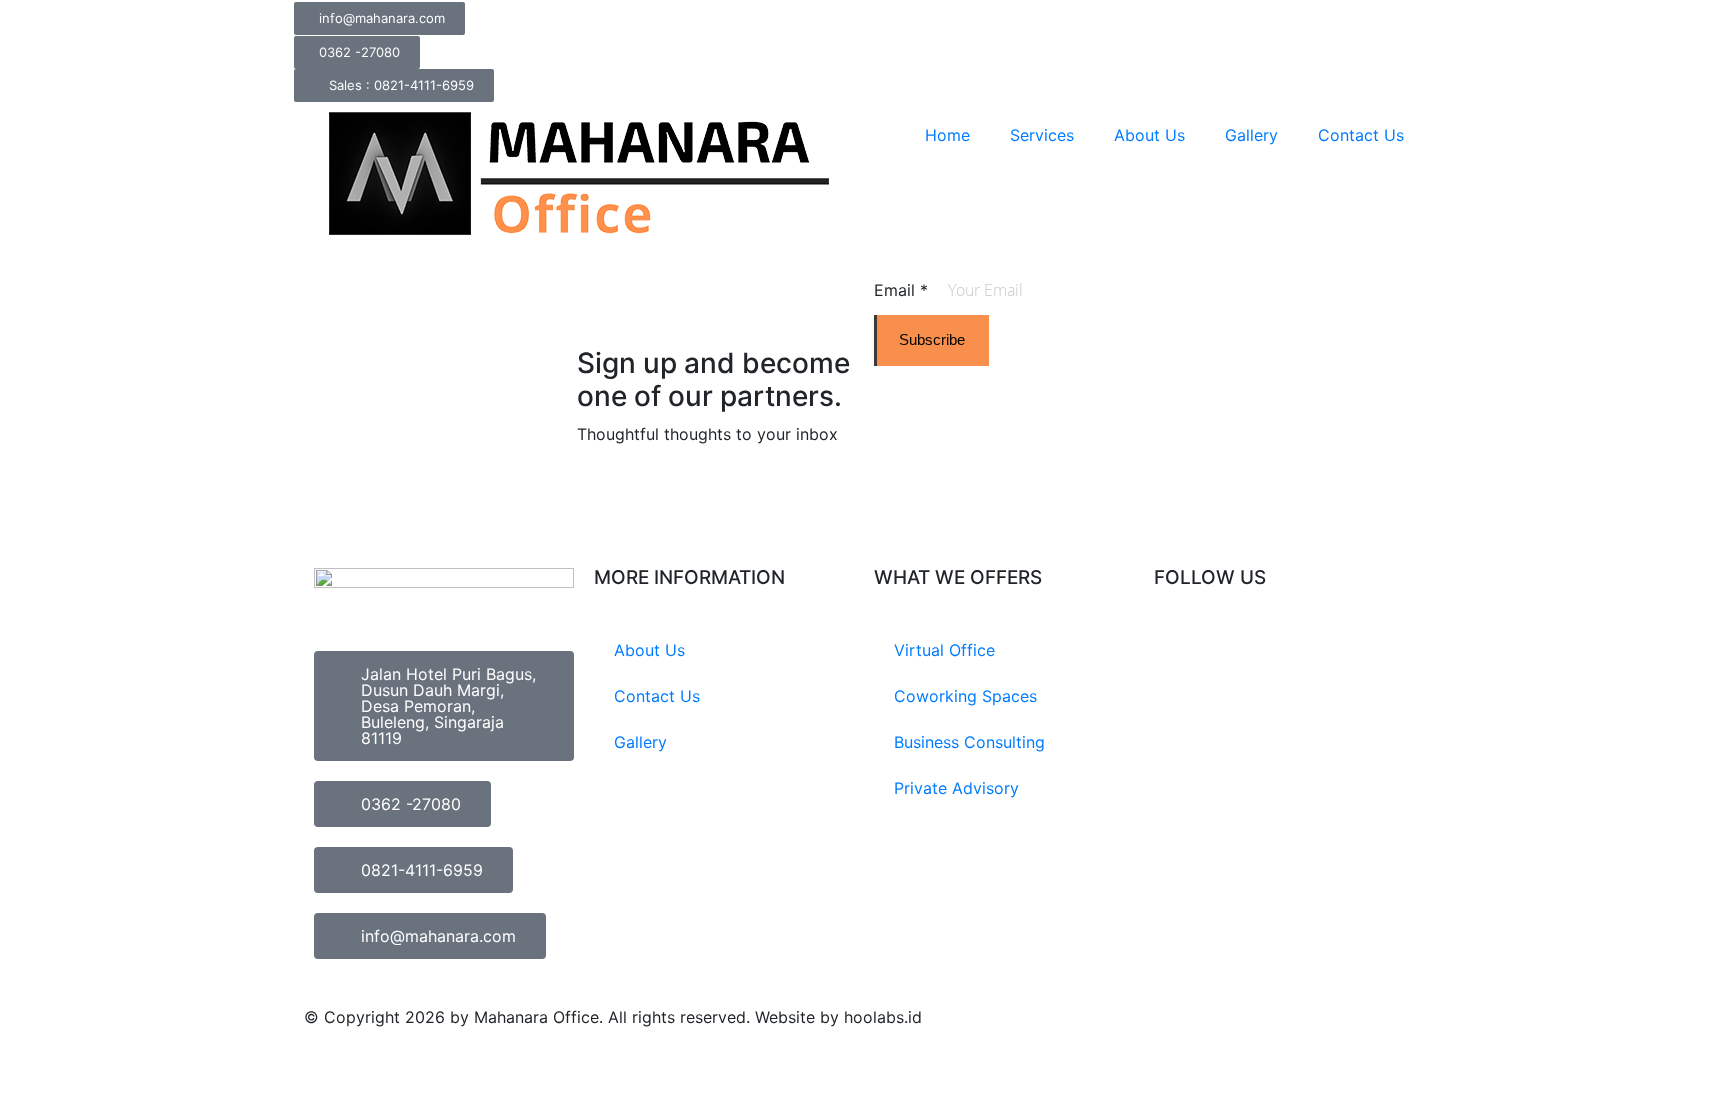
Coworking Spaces (965, 696)
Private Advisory (956, 788)
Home (947, 135)
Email (901, 290)
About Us (1149, 135)
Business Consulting (969, 742)
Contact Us (1361, 135)
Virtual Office (944, 650)
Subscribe (932, 339)
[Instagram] (1179, 652)
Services (1042, 135)
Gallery (1251, 135)
